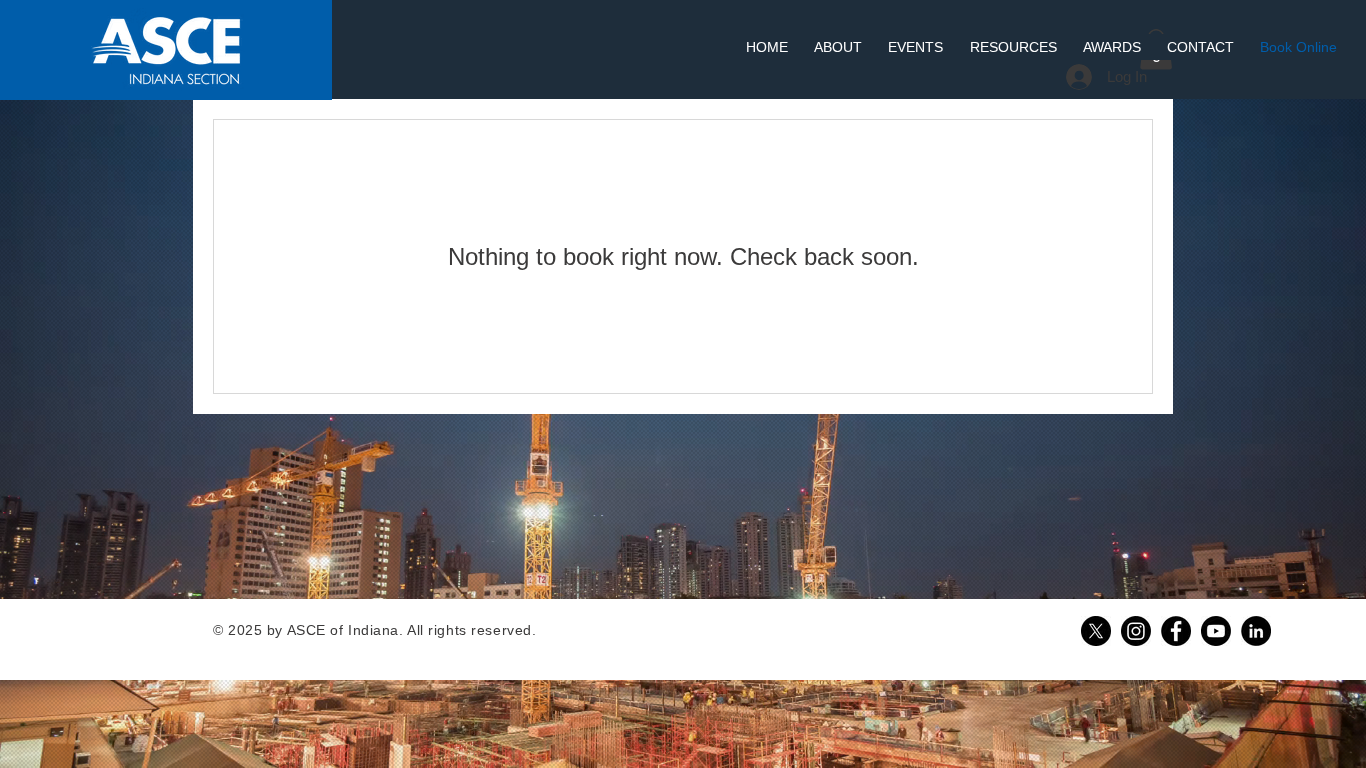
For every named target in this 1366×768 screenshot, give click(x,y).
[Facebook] (1176, 631)
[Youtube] (1216, 631)
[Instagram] (1136, 631)
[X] (1096, 631)
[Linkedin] (1256, 631)
